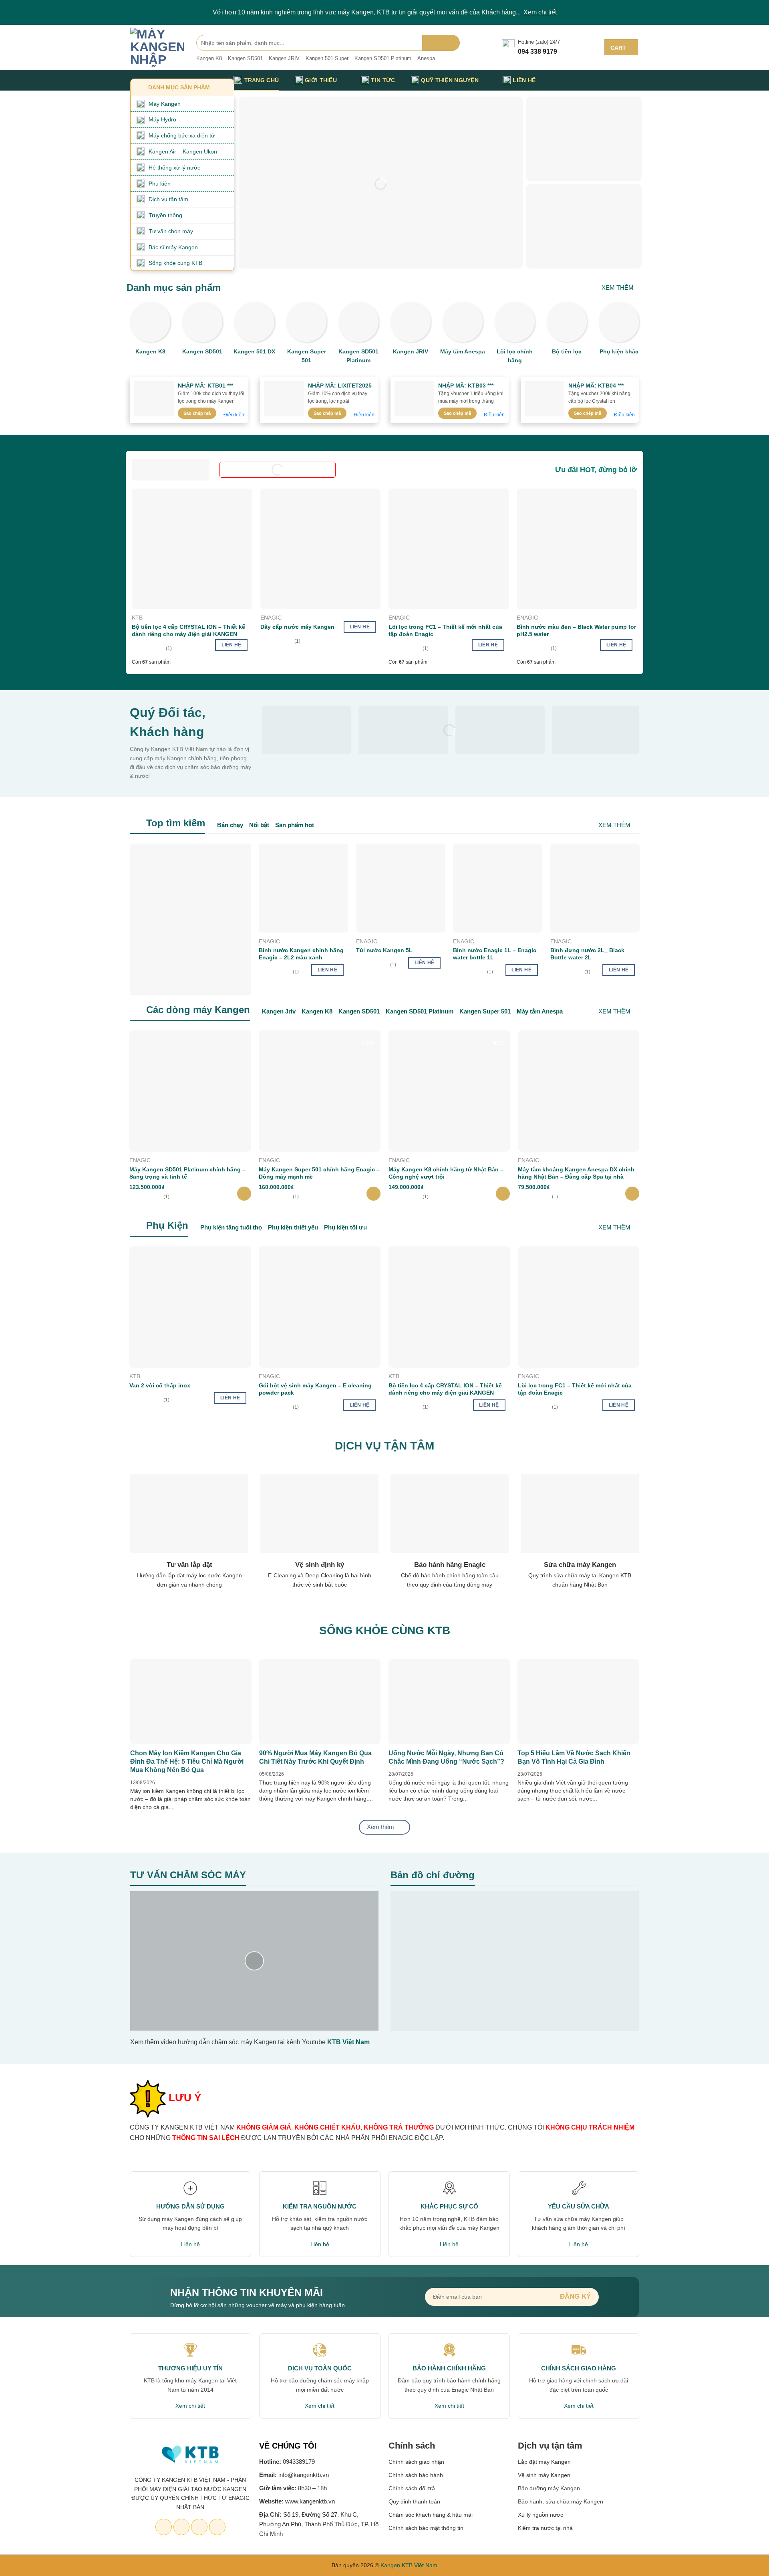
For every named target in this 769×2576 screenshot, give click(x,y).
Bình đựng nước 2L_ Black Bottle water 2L (587, 954)
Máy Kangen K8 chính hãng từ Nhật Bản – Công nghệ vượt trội (446, 1173)
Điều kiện (234, 415)
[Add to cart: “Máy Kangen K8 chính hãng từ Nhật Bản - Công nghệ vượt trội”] (503, 1194)
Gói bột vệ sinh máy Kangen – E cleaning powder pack (315, 1389)
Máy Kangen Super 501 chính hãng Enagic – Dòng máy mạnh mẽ (319, 1173)
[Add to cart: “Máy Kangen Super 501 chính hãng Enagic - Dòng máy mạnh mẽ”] (373, 1194)
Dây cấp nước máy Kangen (297, 627)
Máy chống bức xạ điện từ (182, 135)
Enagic (271, 618)
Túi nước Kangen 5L (384, 950)
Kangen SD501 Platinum (383, 58)
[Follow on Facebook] (164, 2527)
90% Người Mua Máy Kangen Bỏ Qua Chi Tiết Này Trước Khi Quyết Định (315, 1757)
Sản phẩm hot (295, 825)
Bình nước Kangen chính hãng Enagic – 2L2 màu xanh (301, 954)
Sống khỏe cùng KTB (175, 263)
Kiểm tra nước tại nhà (545, 2528)
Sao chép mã (197, 413)
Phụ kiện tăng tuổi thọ (231, 1227)
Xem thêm (618, 288)
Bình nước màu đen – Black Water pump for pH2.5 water (576, 630)
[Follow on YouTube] (217, 2527)
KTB (137, 618)
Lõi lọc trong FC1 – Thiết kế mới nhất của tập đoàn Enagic (445, 630)
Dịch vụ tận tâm (168, 199)
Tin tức (383, 80)
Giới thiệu (321, 80)
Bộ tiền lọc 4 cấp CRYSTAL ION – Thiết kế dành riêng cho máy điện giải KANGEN (188, 630)
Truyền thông (165, 215)
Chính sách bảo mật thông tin (426, 2528)
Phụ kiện (160, 184)
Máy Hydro (162, 119)
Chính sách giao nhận (416, 2462)
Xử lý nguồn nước (541, 2515)
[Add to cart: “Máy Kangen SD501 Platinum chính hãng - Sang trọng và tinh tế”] (244, 1194)
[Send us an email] (182, 2527)
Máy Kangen (165, 104)
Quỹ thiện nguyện (450, 80)
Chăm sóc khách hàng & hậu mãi (431, 2515)
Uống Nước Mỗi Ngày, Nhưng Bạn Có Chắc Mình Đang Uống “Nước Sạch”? (446, 1757)
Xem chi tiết (540, 12)
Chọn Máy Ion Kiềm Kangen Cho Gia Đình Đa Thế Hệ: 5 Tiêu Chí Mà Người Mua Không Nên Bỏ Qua (187, 1761)
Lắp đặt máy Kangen (545, 2462)
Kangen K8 (209, 58)
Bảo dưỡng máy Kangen (549, 2488)
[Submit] (441, 43)
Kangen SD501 (245, 58)
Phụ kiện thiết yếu (293, 1227)
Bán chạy (230, 825)
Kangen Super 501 (485, 1011)
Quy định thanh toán (414, 2501)
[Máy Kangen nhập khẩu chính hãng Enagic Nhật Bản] (157, 47)
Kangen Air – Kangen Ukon (183, 151)
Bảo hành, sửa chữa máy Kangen (561, 2501)
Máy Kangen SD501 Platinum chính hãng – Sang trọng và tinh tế (187, 1173)
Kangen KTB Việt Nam (409, 2565)
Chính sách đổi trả (412, 2488)
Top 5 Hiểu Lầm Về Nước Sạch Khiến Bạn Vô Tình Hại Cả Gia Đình (574, 1757)
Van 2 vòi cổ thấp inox (160, 1385)
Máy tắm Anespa (540, 1011)
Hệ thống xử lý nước (174, 168)
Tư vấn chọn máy (171, 231)
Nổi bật (259, 825)
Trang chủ (262, 80)
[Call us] (199, 2527)
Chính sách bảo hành (416, 2475)
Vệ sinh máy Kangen (544, 2475)
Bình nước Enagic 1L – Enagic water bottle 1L (495, 954)
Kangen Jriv (279, 1011)
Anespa (426, 58)
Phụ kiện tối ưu (345, 1227)
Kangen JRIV (284, 58)
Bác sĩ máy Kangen (173, 247)
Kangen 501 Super (327, 58)
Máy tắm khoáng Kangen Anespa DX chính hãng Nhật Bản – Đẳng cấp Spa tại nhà (576, 1173)
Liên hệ (524, 80)
